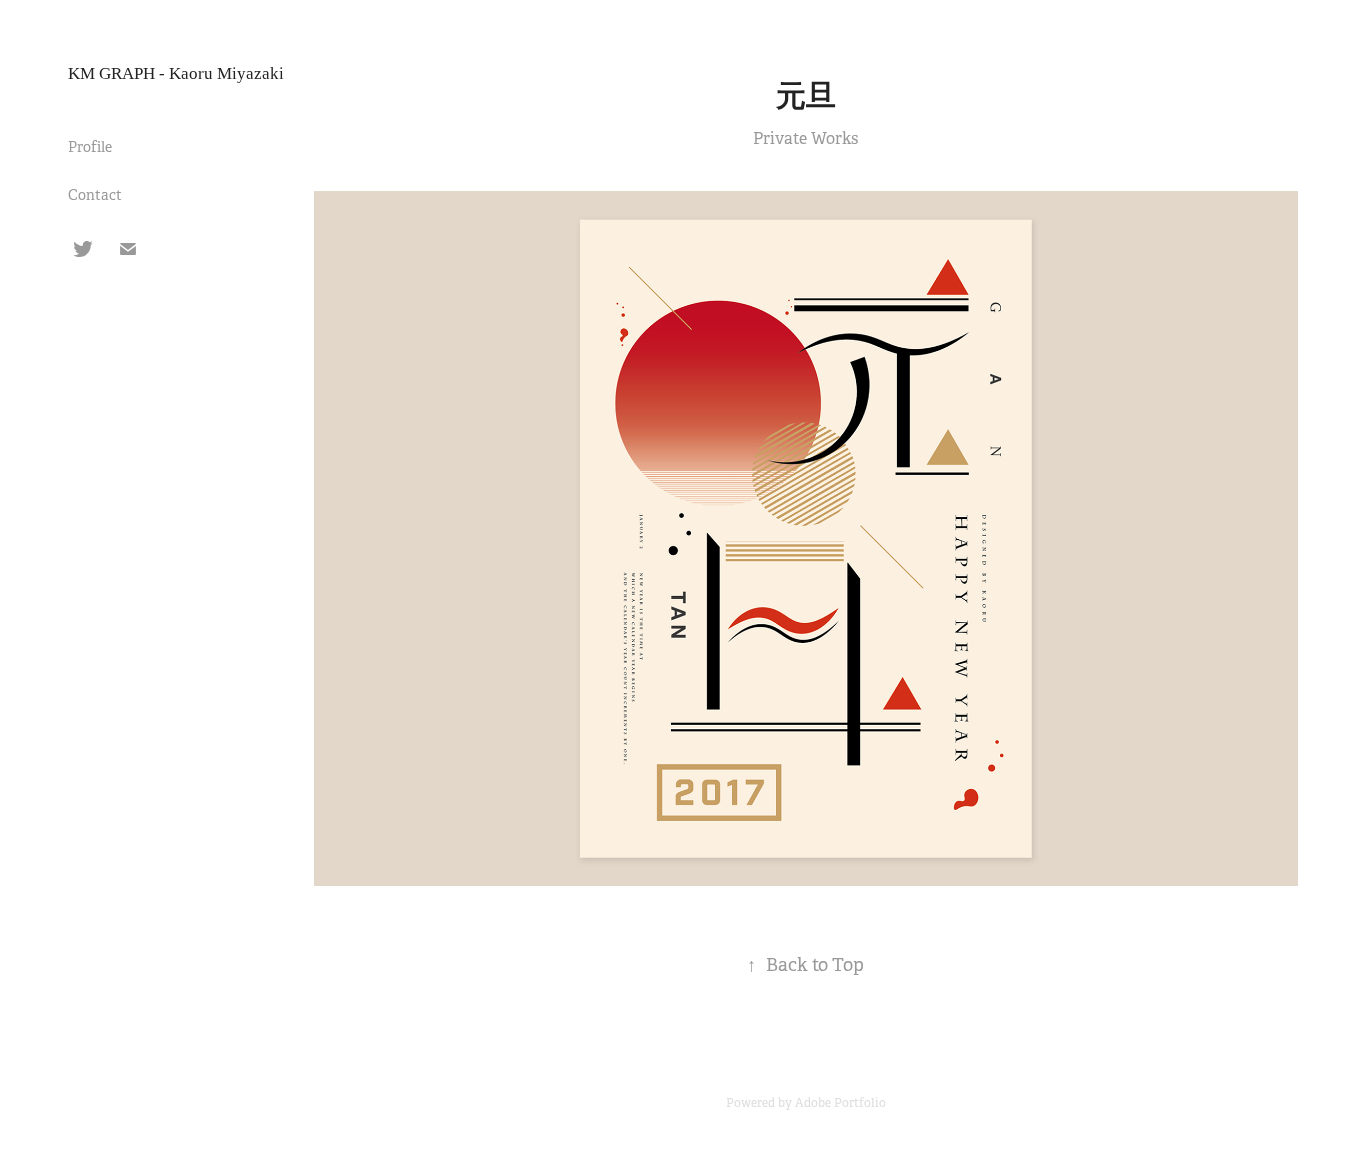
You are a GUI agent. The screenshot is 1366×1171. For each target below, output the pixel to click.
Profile (90, 147)
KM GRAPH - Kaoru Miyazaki (176, 73)
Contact (95, 195)
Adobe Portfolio (840, 1103)
